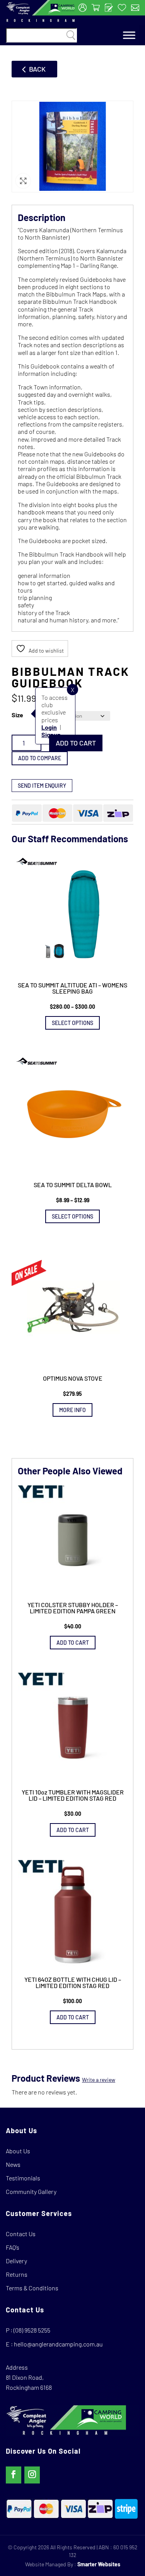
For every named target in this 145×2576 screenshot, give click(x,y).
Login (49, 727)
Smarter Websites (99, 2564)
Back (37, 69)
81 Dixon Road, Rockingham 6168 (29, 2382)
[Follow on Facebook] (14, 2475)
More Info (72, 1410)
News (13, 2164)
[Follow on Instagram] (32, 2475)
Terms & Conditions (32, 2288)
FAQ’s (13, 2247)
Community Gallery (31, 2191)
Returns (17, 2274)
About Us (18, 2151)
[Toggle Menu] (129, 35)
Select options (72, 1023)
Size (17, 715)
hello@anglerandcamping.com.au (58, 2344)
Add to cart (76, 743)
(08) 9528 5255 (32, 2330)
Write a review (99, 2080)
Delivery (16, 2261)
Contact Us (21, 2234)
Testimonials (23, 2178)
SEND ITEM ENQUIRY (42, 786)
